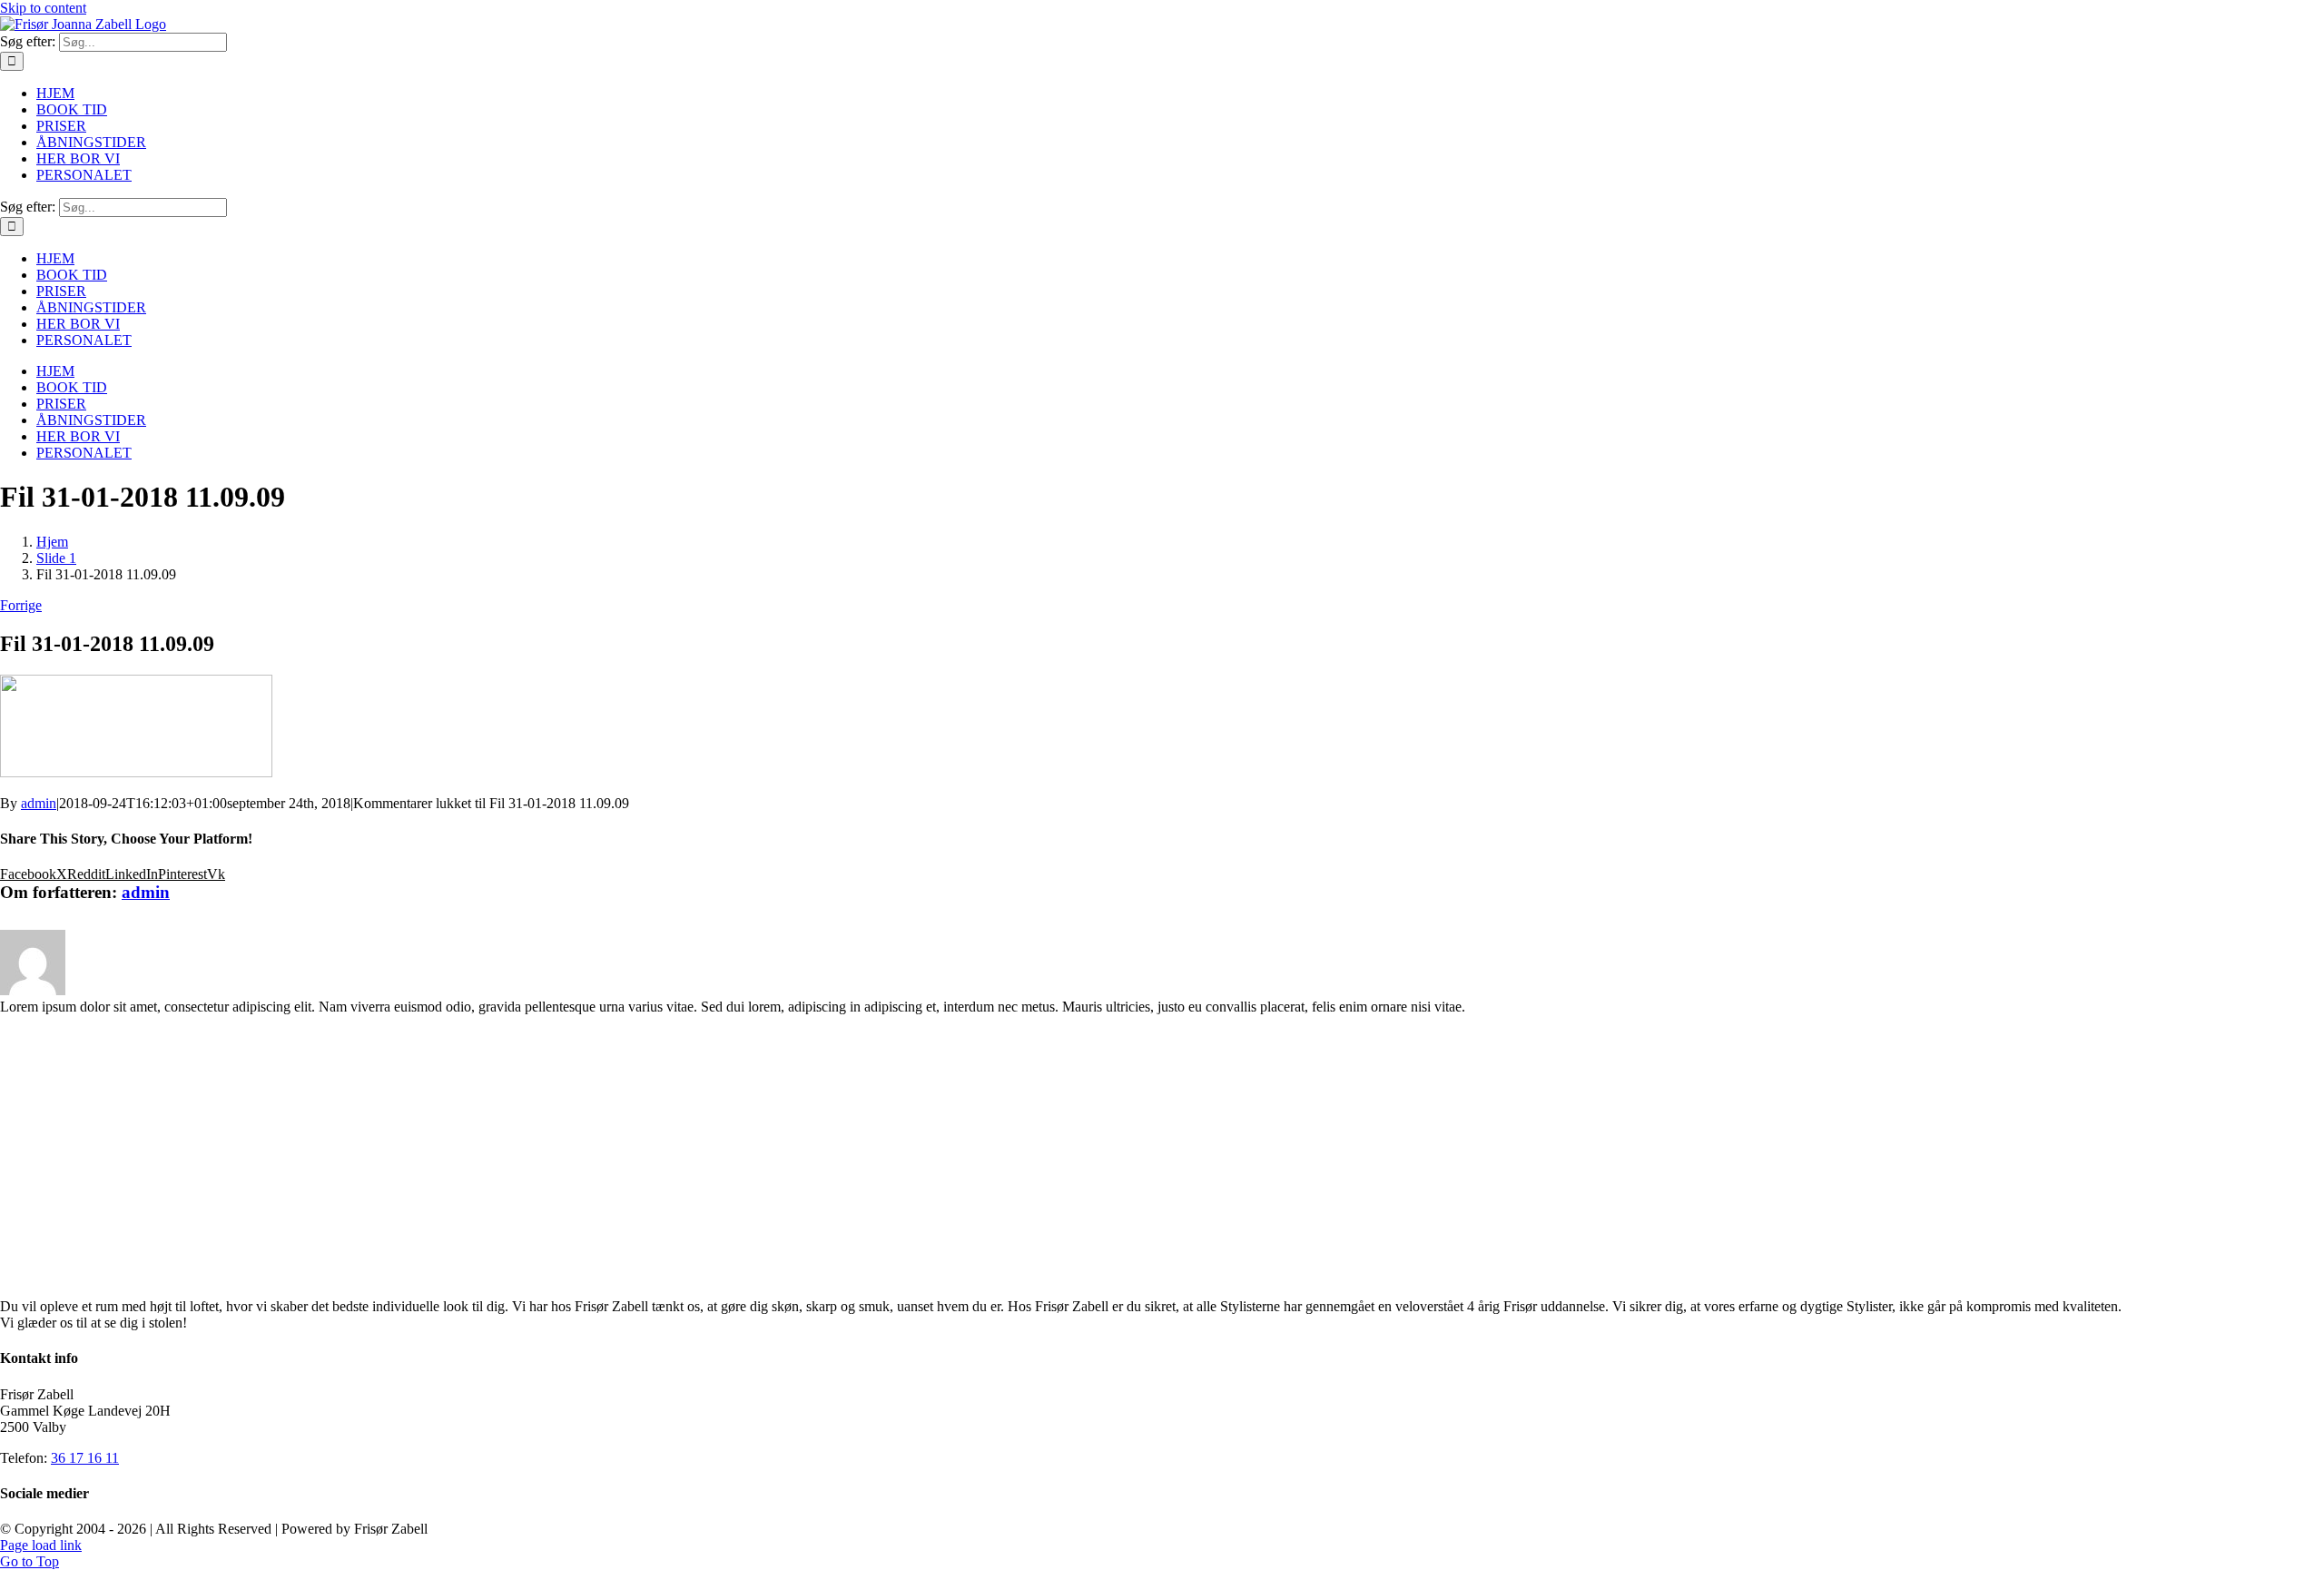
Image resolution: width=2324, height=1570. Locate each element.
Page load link (41, 1545)
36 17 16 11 (85, 1458)
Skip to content (43, 8)
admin (39, 803)
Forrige (21, 605)
